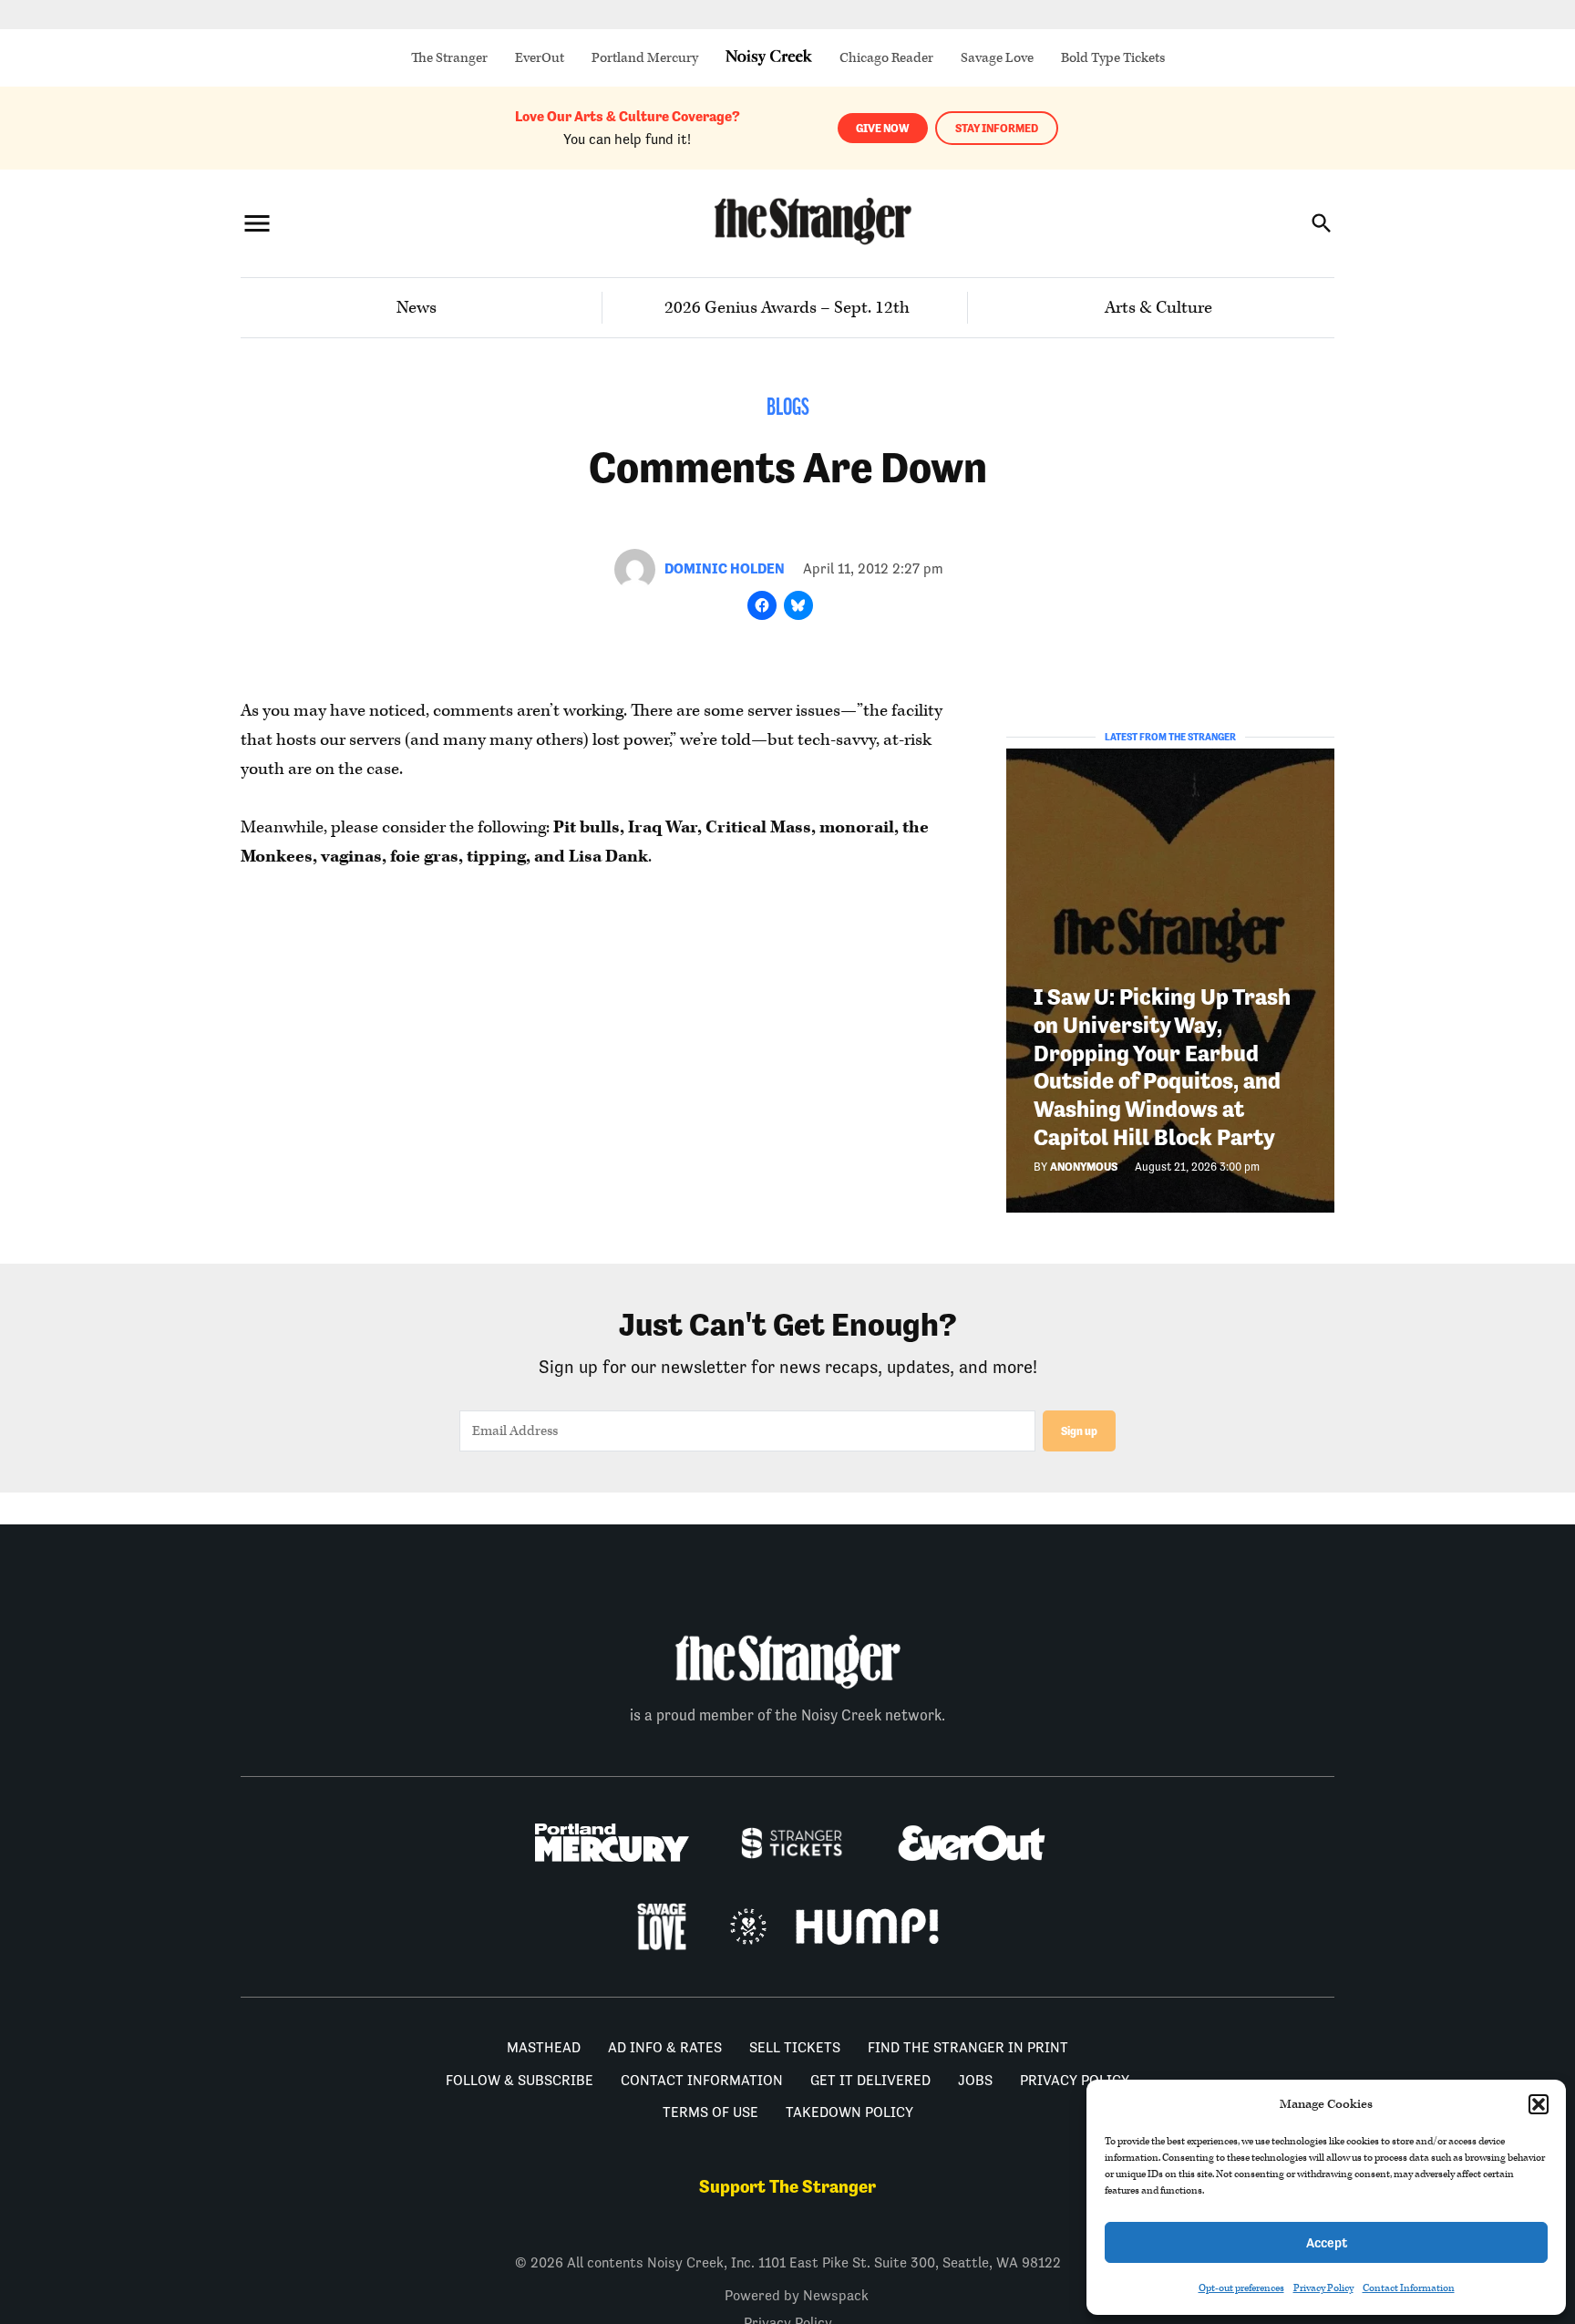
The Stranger (449, 58)
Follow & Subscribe (520, 2080)
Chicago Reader (886, 58)
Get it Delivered (870, 2080)
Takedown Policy (849, 2112)
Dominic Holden (725, 568)
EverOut (540, 58)
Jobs (975, 2080)
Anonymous (1084, 1167)
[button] (1539, 2104)
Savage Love (997, 58)
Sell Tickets (795, 2047)
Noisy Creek (769, 58)
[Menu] (257, 223)
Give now (883, 128)
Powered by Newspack (797, 2295)
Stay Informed (997, 128)
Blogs (788, 409)
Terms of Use (710, 2112)
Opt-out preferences (1241, 2288)
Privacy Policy (1323, 2288)
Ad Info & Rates (665, 2047)
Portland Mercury (645, 58)
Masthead (544, 2047)
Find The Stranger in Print (968, 2047)
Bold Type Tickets (1113, 58)
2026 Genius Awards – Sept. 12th (787, 308)
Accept (1327, 2242)
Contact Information (1409, 2288)
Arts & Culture (1158, 308)
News (417, 308)
